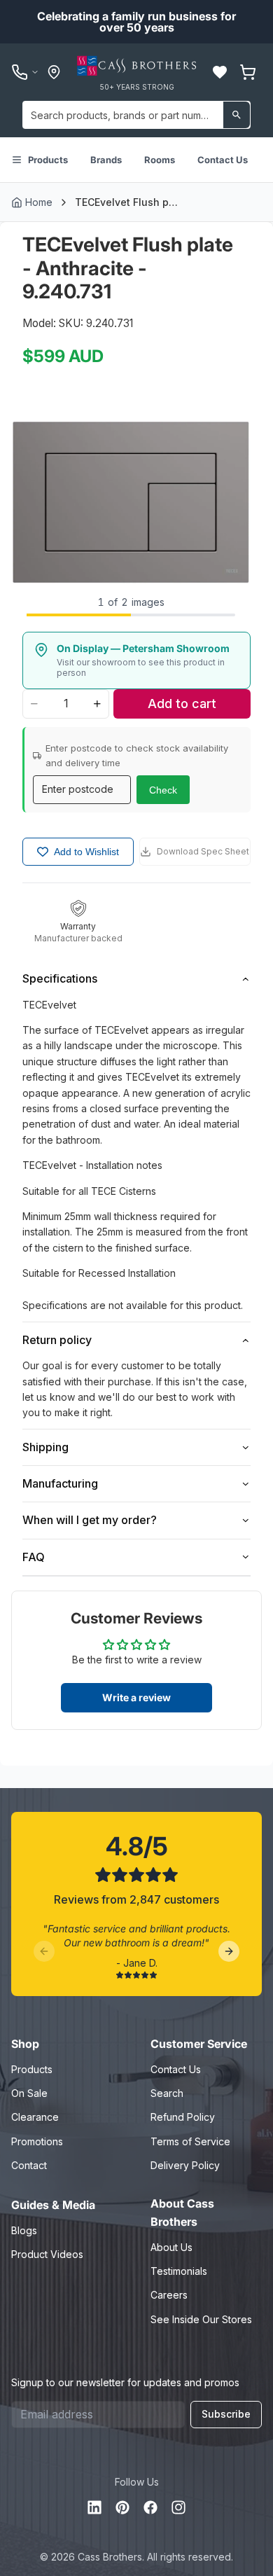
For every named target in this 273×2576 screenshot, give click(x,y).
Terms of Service (190, 2141)
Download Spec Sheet (203, 851)
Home (39, 202)
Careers (169, 2295)
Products (48, 160)
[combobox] (136, 115)
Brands (106, 160)
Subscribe (226, 2414)
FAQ (34, 1557)
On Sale (29, 2093)
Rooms (160, 160)
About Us (171, 2247)
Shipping (45, 1447)
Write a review (136, 1697)
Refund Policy (183, 2117)
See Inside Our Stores (201, 2319)
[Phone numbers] (25, 72)
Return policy (57, 1340)
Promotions (37, 2141)
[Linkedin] (94, 2507)
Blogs (24, 2230)
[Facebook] (150, 2507)
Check (163, 790)
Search (167, 2093)
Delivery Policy (185, 2165)
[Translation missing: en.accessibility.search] (237, 115)
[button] (220, 72)
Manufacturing (60, 1483)
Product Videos (47, 2254)
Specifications (60, 978)
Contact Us (223, 160)
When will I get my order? (90, 1520)
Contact (29, 2165)
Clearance (35, 2117)
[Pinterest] (122, 2507)
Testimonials (179, 2271)
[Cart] (248, 72)
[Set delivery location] (54, 72)
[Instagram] (178, 2507)
